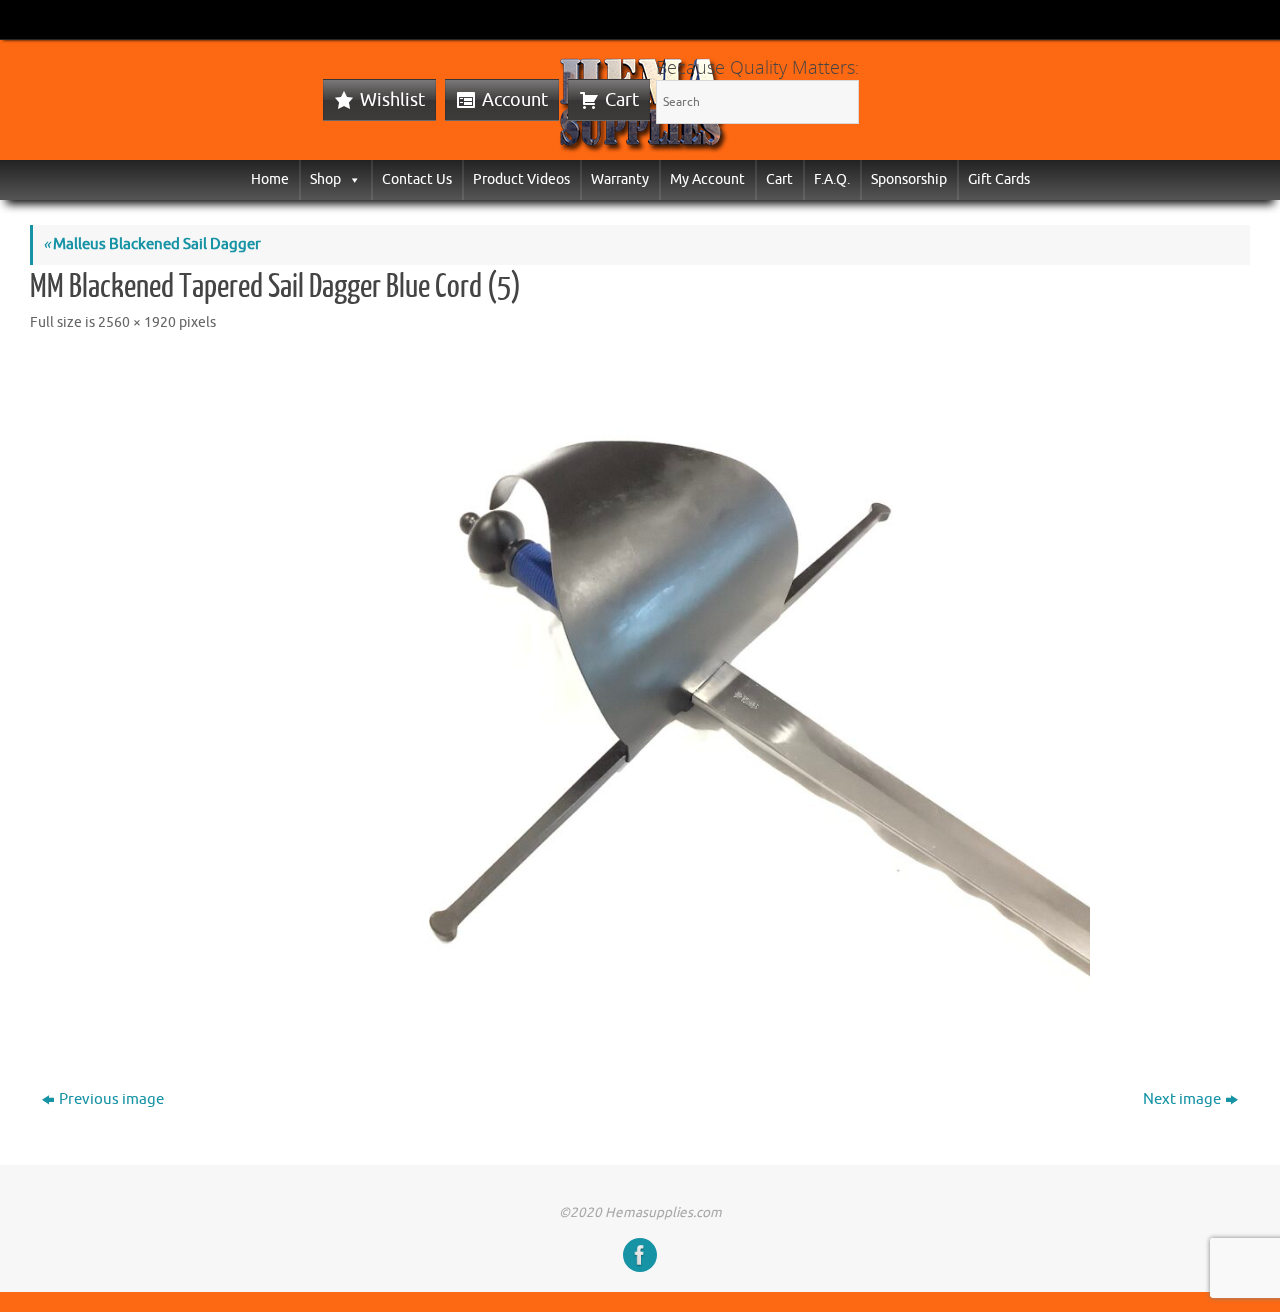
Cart (622, 100)
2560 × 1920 (137, 322)
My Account (707, 179)
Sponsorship (909, 179)
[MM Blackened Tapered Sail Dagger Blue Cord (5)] (640, 695)
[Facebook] (640, 1255)
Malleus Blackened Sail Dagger (152, 244)
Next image (1182, 1099)
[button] (351, 179)
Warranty (620, 179)
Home (270, 179)
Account (515, 100)
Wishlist (392, 100)
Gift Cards (999, 179)
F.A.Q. (832, 179)
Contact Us (417, 179)
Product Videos (521, 179)
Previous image (111, 1099)
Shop (325, 179)
